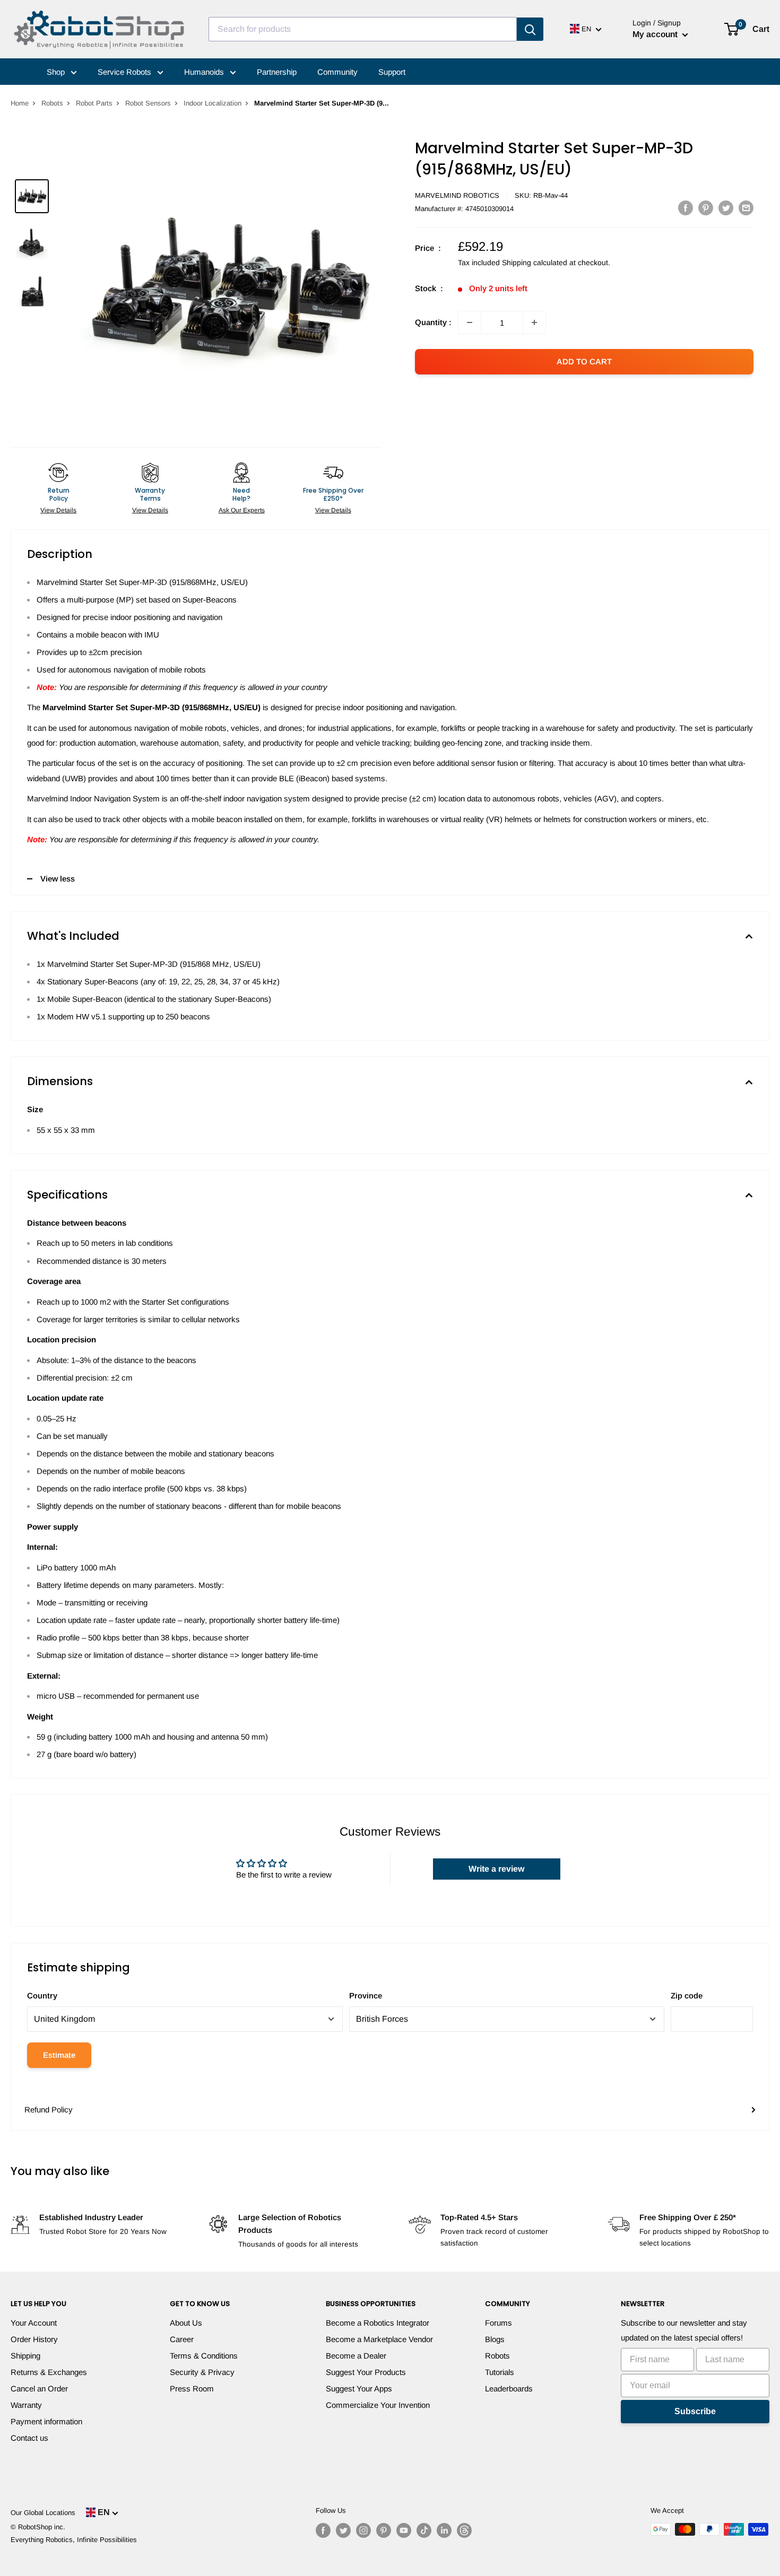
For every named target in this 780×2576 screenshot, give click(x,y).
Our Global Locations (43, 2513)
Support (392, 72)
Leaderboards (509, 2389)
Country (42, 1996)
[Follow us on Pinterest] (384, 2530)
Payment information (46, 2421)
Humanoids (205, 72)
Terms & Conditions (204, 2356)
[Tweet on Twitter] (726, 208)
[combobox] (363, 29)
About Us (186, 2323)
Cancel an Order (39, 2389)
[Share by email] (746, 208)
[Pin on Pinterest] (706, 208)
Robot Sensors (148, 103)
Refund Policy (49, 2110)
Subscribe (695, 2411)
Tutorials (500, 2372)
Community (337, 72)
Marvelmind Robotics (457, 195)
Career (182, 2339)
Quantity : (433, 322)
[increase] (534, 322)
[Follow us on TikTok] (424, 2530)
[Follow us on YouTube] (404, 2530)
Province (366, 1996)
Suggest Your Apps (359, 2389)
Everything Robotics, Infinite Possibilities (74, 2540)
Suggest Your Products (366, 2372)
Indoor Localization (213, 103)
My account (656, 34)
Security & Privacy (202, 2372)
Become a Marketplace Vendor (379, 2339)
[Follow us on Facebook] (323, 2530)
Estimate (59, 2055)
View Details (58, 510)
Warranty (26, 2405)
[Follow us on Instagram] (363, 2530)
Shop (57, 72)
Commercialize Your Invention (378, 2405)
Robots (52, 103)
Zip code (687, 1996)
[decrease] (470, 322)
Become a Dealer (356, 2356)
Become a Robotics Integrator (378, 2323)
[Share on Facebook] (686, 208)
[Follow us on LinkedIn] (444, 2530)
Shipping (25, 2356)
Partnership (277, 72)
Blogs (495, 2339)
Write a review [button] (496, 1869)
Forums (499, 2323)
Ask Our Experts (242, 510)
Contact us (29, 2438)
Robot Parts (94, 103)
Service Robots (125, 72)
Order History (34, 2339)
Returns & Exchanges (49, 2372)
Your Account (34, 2323)
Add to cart (584, 361)
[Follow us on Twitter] (343, 2530)
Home (20, 103)
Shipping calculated (535, 263)
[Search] (530, 29)
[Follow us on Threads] (464, 2530)
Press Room (192, 2389)
